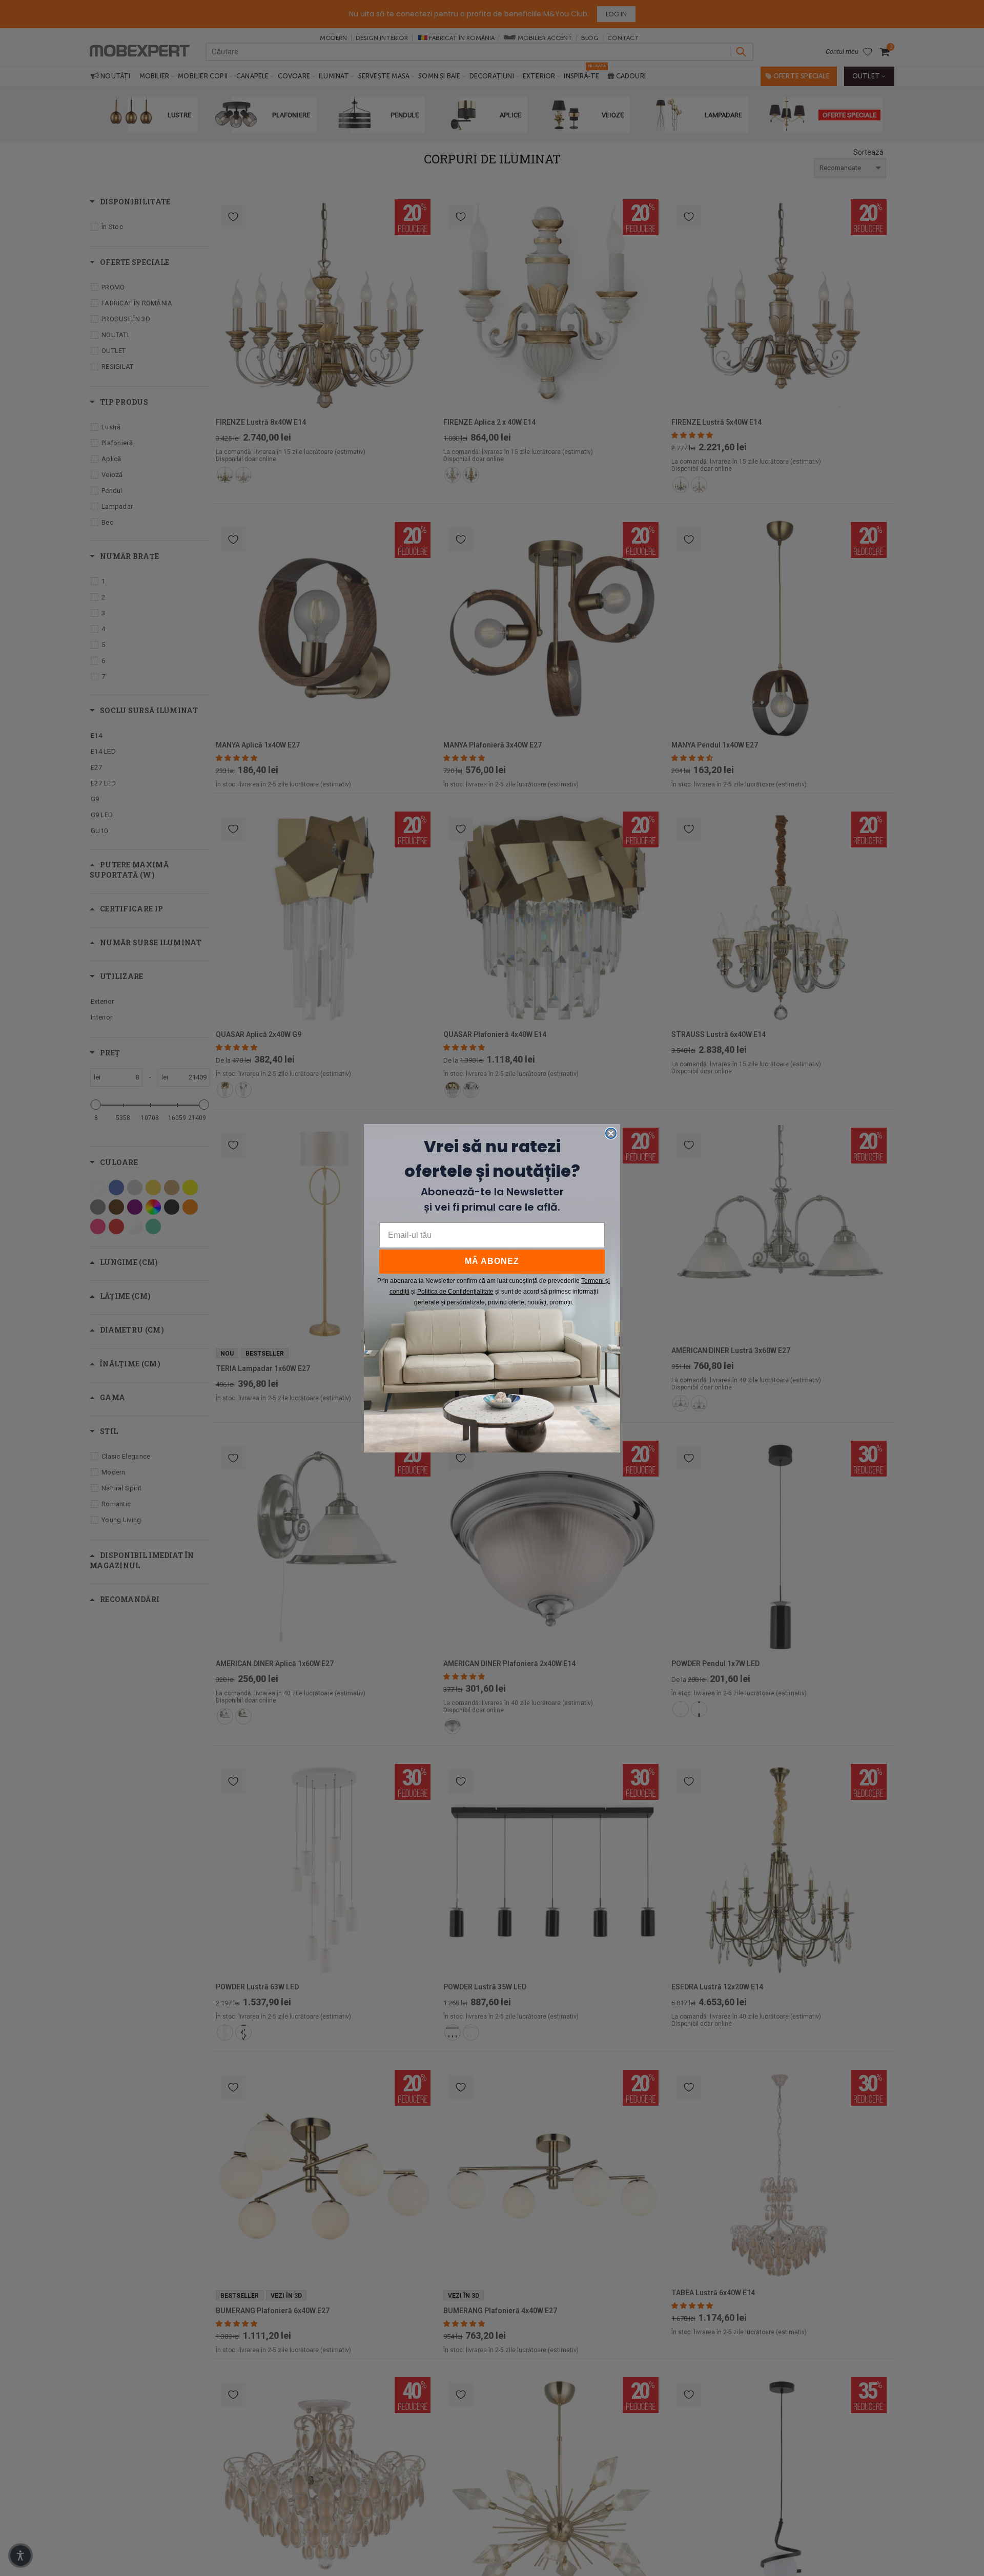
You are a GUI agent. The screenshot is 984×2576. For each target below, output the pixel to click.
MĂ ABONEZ (492, 1261)
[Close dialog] (611, 1133)
